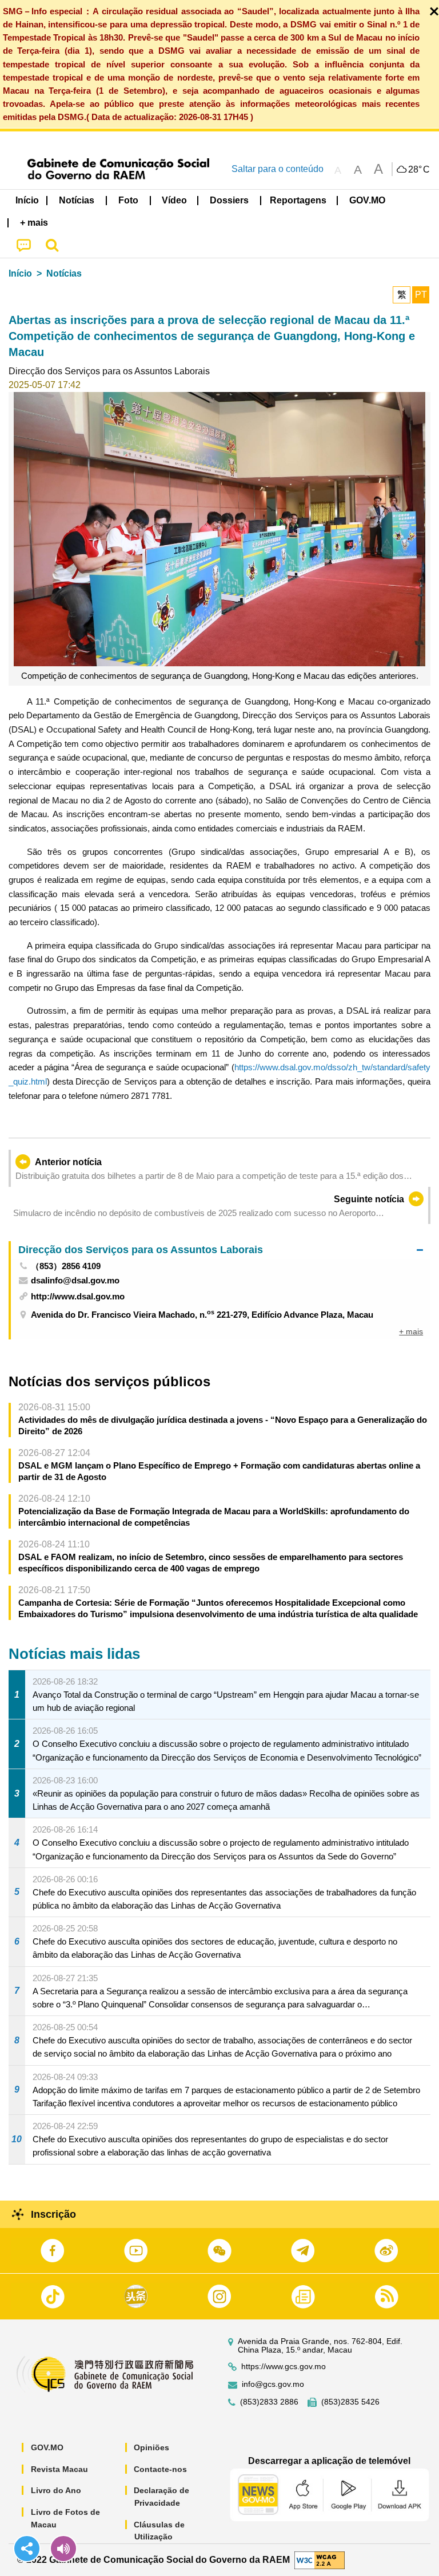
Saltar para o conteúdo (278, 169)
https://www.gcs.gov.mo (284, 2367)
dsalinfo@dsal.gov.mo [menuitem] (75, 1280)
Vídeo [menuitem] (174, 200)
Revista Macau (59, 2469)
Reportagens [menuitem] (298, 200)
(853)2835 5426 (350, 2402)
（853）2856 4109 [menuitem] (66, 1266)
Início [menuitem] (27, 200)
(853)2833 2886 (269, 2402)
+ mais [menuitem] (411, 1331)
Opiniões (151, 2447)
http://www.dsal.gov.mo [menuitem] (78, 1296)
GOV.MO (47, 2447)
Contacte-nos (160, 2469)
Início (20, 273)
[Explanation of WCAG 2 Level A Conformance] (320, 2559)
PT (421, 295)
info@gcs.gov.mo (273, 2384)
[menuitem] (77, 201)
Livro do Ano (56, 2490)
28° (419, 170)
